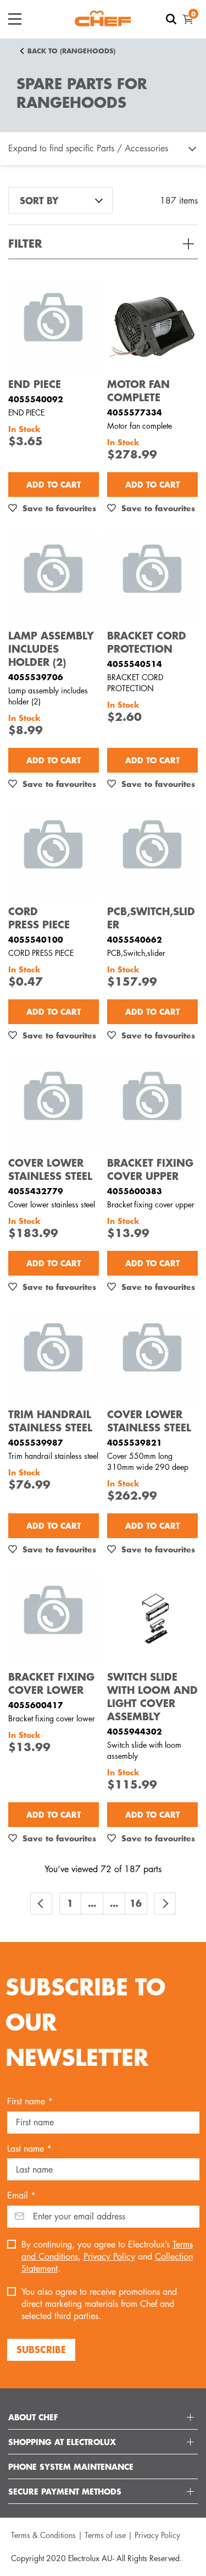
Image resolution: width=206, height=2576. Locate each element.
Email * (21, 2195)
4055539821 (135, 1442)
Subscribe (41, 2349)
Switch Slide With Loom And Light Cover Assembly (152, 1697)
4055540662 (135, 939)
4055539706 (36, 677)
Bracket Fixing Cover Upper (150, 1169)
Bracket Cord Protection (147, 642)
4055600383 (135, 1191)
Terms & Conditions (43, 2535)
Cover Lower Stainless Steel (50, 1169)
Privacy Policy (109, 2257)
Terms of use (105, 2535)
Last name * (29, 2149)
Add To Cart (54, 484)
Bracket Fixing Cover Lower (51, 1683)
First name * (30, 2101)
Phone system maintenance (71, 2466)
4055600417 (36, 1705)
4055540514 (135, 664)
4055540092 (36, 399)
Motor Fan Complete (138, 391)
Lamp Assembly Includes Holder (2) (51, 649)
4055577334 (135, 412)
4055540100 (36, 939)
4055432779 (36, 1191)
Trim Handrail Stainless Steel (50, 1421)
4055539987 (36, 1442)
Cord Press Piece (39, 918)
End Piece (35, 384)
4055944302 (135, 1731)
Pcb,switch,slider (151, 918)
